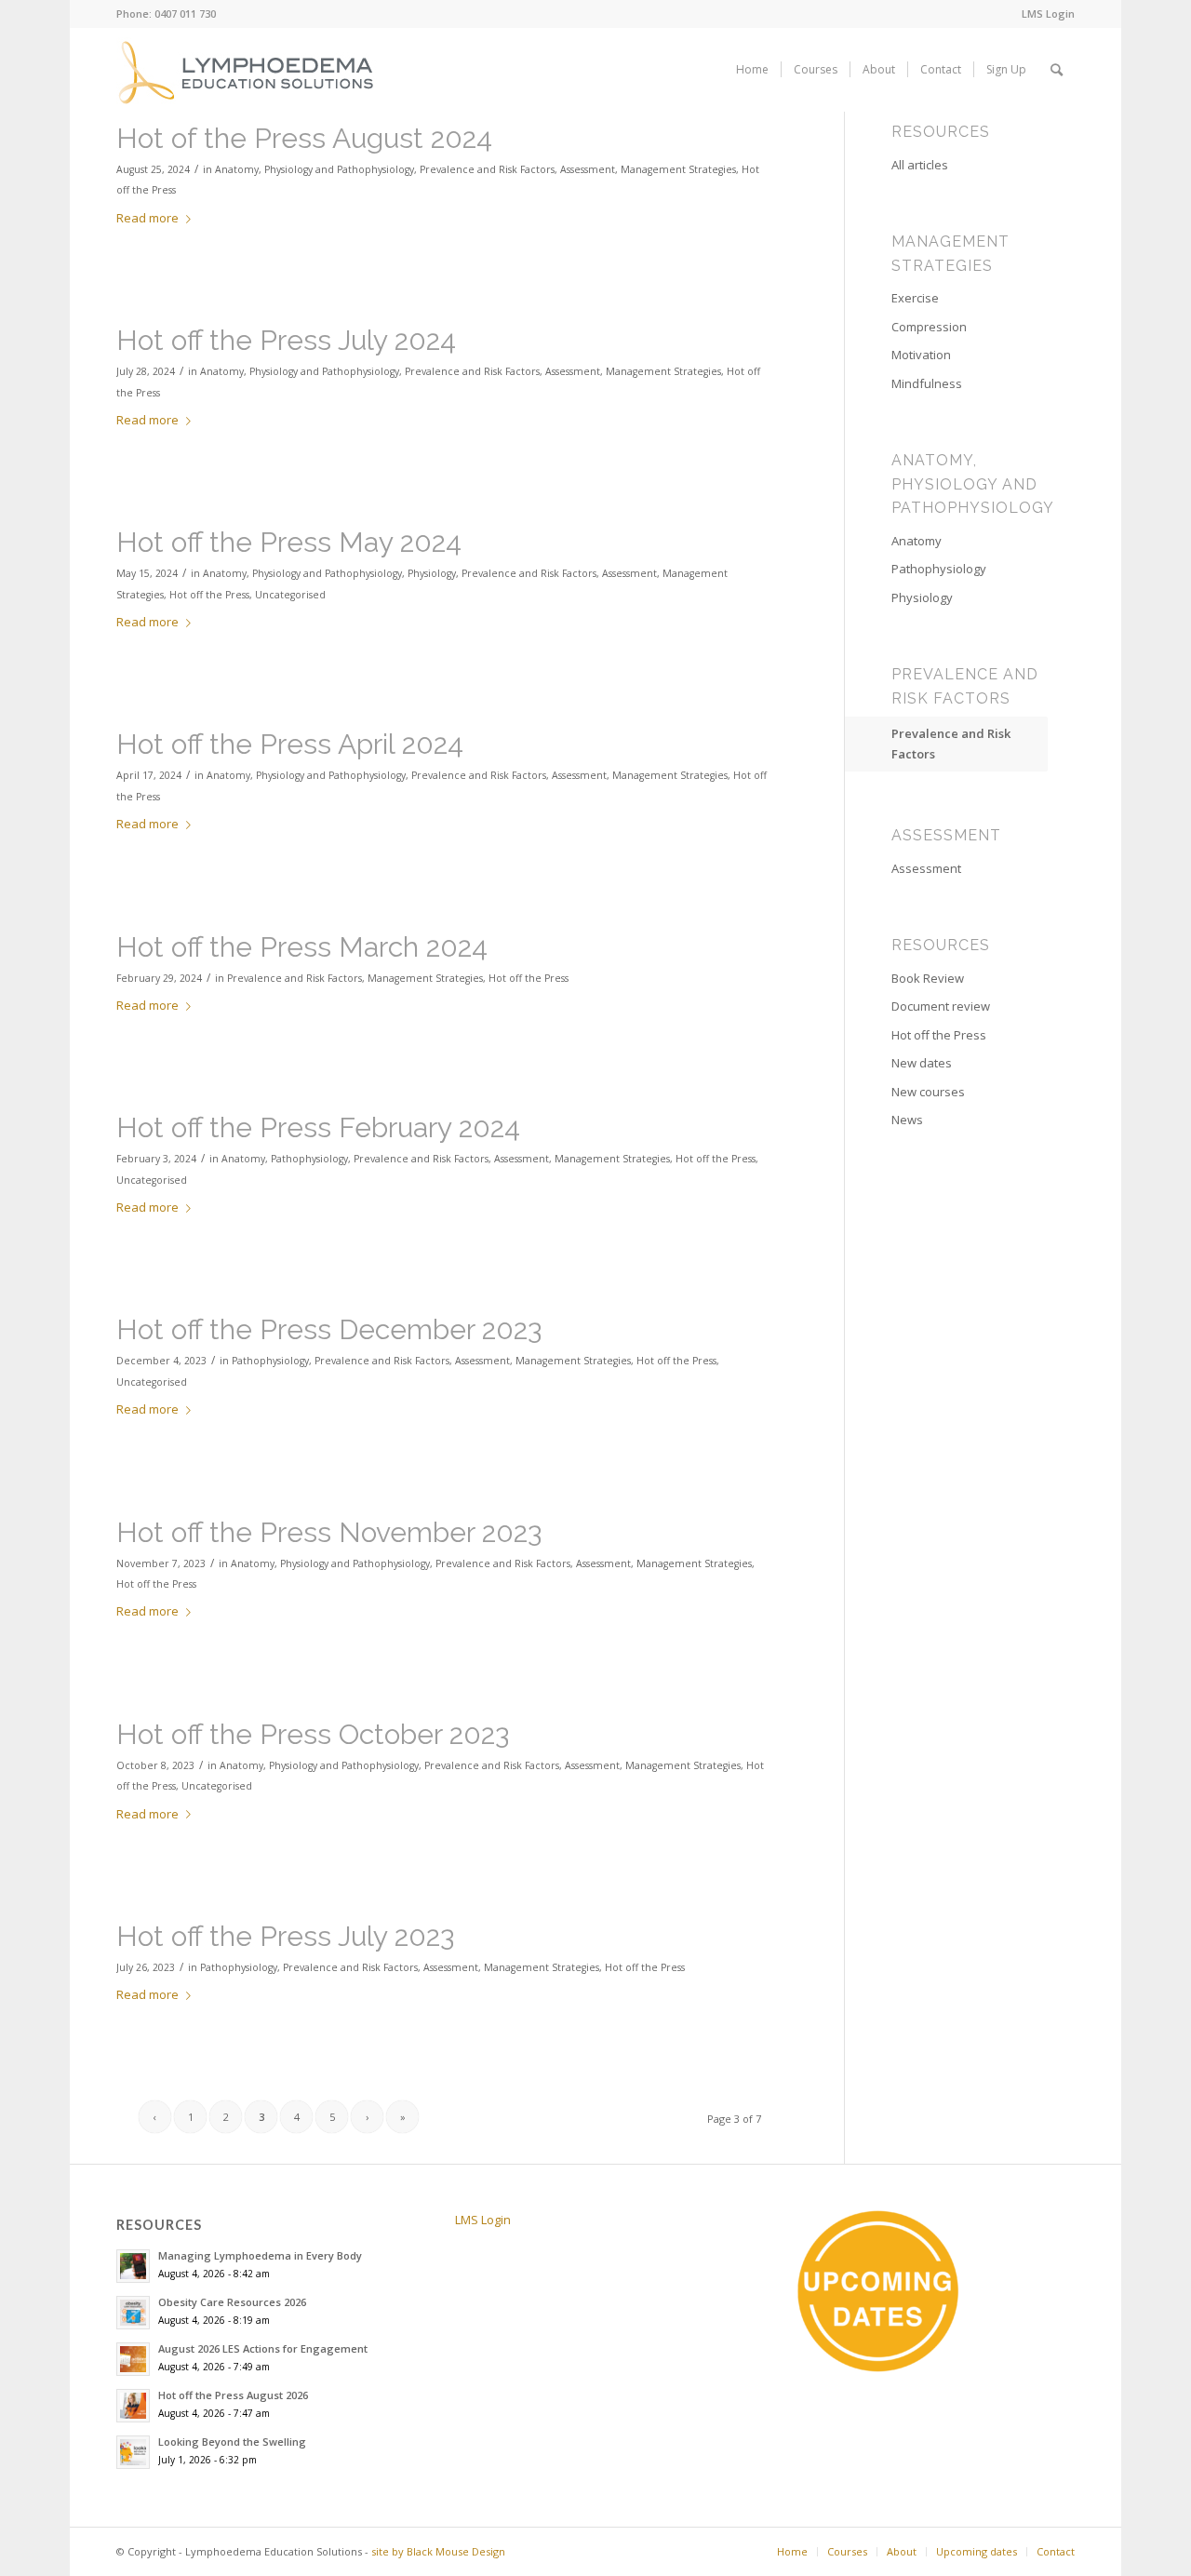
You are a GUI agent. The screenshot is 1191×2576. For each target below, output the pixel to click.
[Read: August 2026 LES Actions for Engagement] (133, 2359)
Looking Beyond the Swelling (232, 2442)
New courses (928, 1092)
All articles (920, 165)
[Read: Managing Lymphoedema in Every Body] (133, 2266)
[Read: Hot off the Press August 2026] (133, 2406)
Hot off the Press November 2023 (329, 1532)
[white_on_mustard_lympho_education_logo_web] (248, 70)
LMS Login (1048, 13)
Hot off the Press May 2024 (289, 542)
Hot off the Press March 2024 (302, 947)
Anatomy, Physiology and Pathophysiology (314, 169)
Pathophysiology (309, 1159)
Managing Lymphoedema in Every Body (260, 2255)
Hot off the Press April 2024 (290, 744)
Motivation (921, 355)
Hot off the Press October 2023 (313, 1734)
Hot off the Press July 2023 (285, 1936)
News (907, 1120)
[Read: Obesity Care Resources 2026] (133, 2313)
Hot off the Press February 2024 (318, 1127)
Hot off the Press (209, 595)
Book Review (928, 978)
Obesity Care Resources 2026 (232, 2302)
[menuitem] (1044, 14)
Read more (147, 218)
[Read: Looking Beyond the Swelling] (133, 2452)
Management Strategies (678, 169)
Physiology (432, 573)
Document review (941, 1006)
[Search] (1057, 70)
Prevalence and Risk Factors (487, 169)
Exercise (915, 298)
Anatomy (243, 1159)
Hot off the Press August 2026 (233, 2395)
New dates (922, 1063)
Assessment (588, 169)
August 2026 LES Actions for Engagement (263, 2348)
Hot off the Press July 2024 (286, 340)
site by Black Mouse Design (438, 2551)
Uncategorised (290, 595)
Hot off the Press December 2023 (329, 1329)
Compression (929, 327)
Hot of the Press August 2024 (304, 138)
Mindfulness (927, 383)
